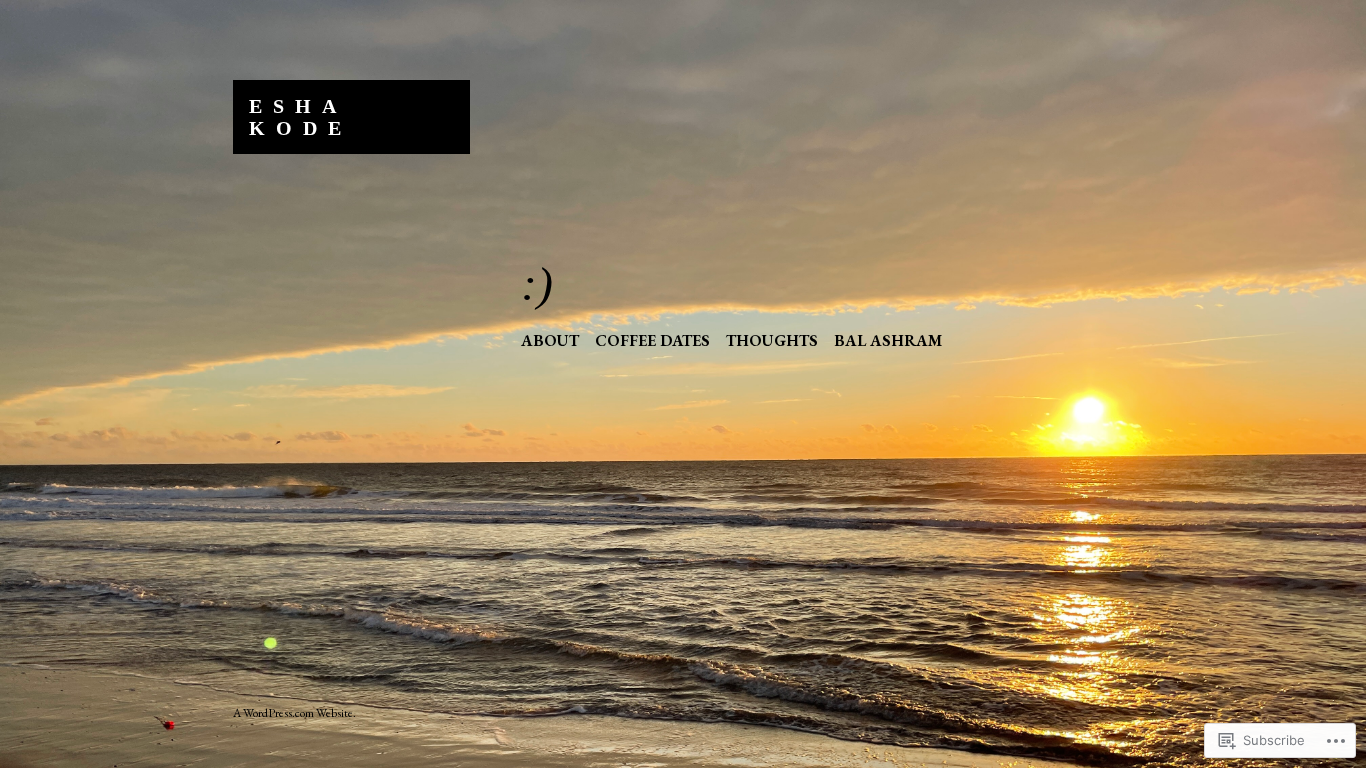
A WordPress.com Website (293, 713)
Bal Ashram (888, 340)
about (550, 340)
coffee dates (652, 340)
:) (537, 284)
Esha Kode (300, 117)
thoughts (772, 340)
